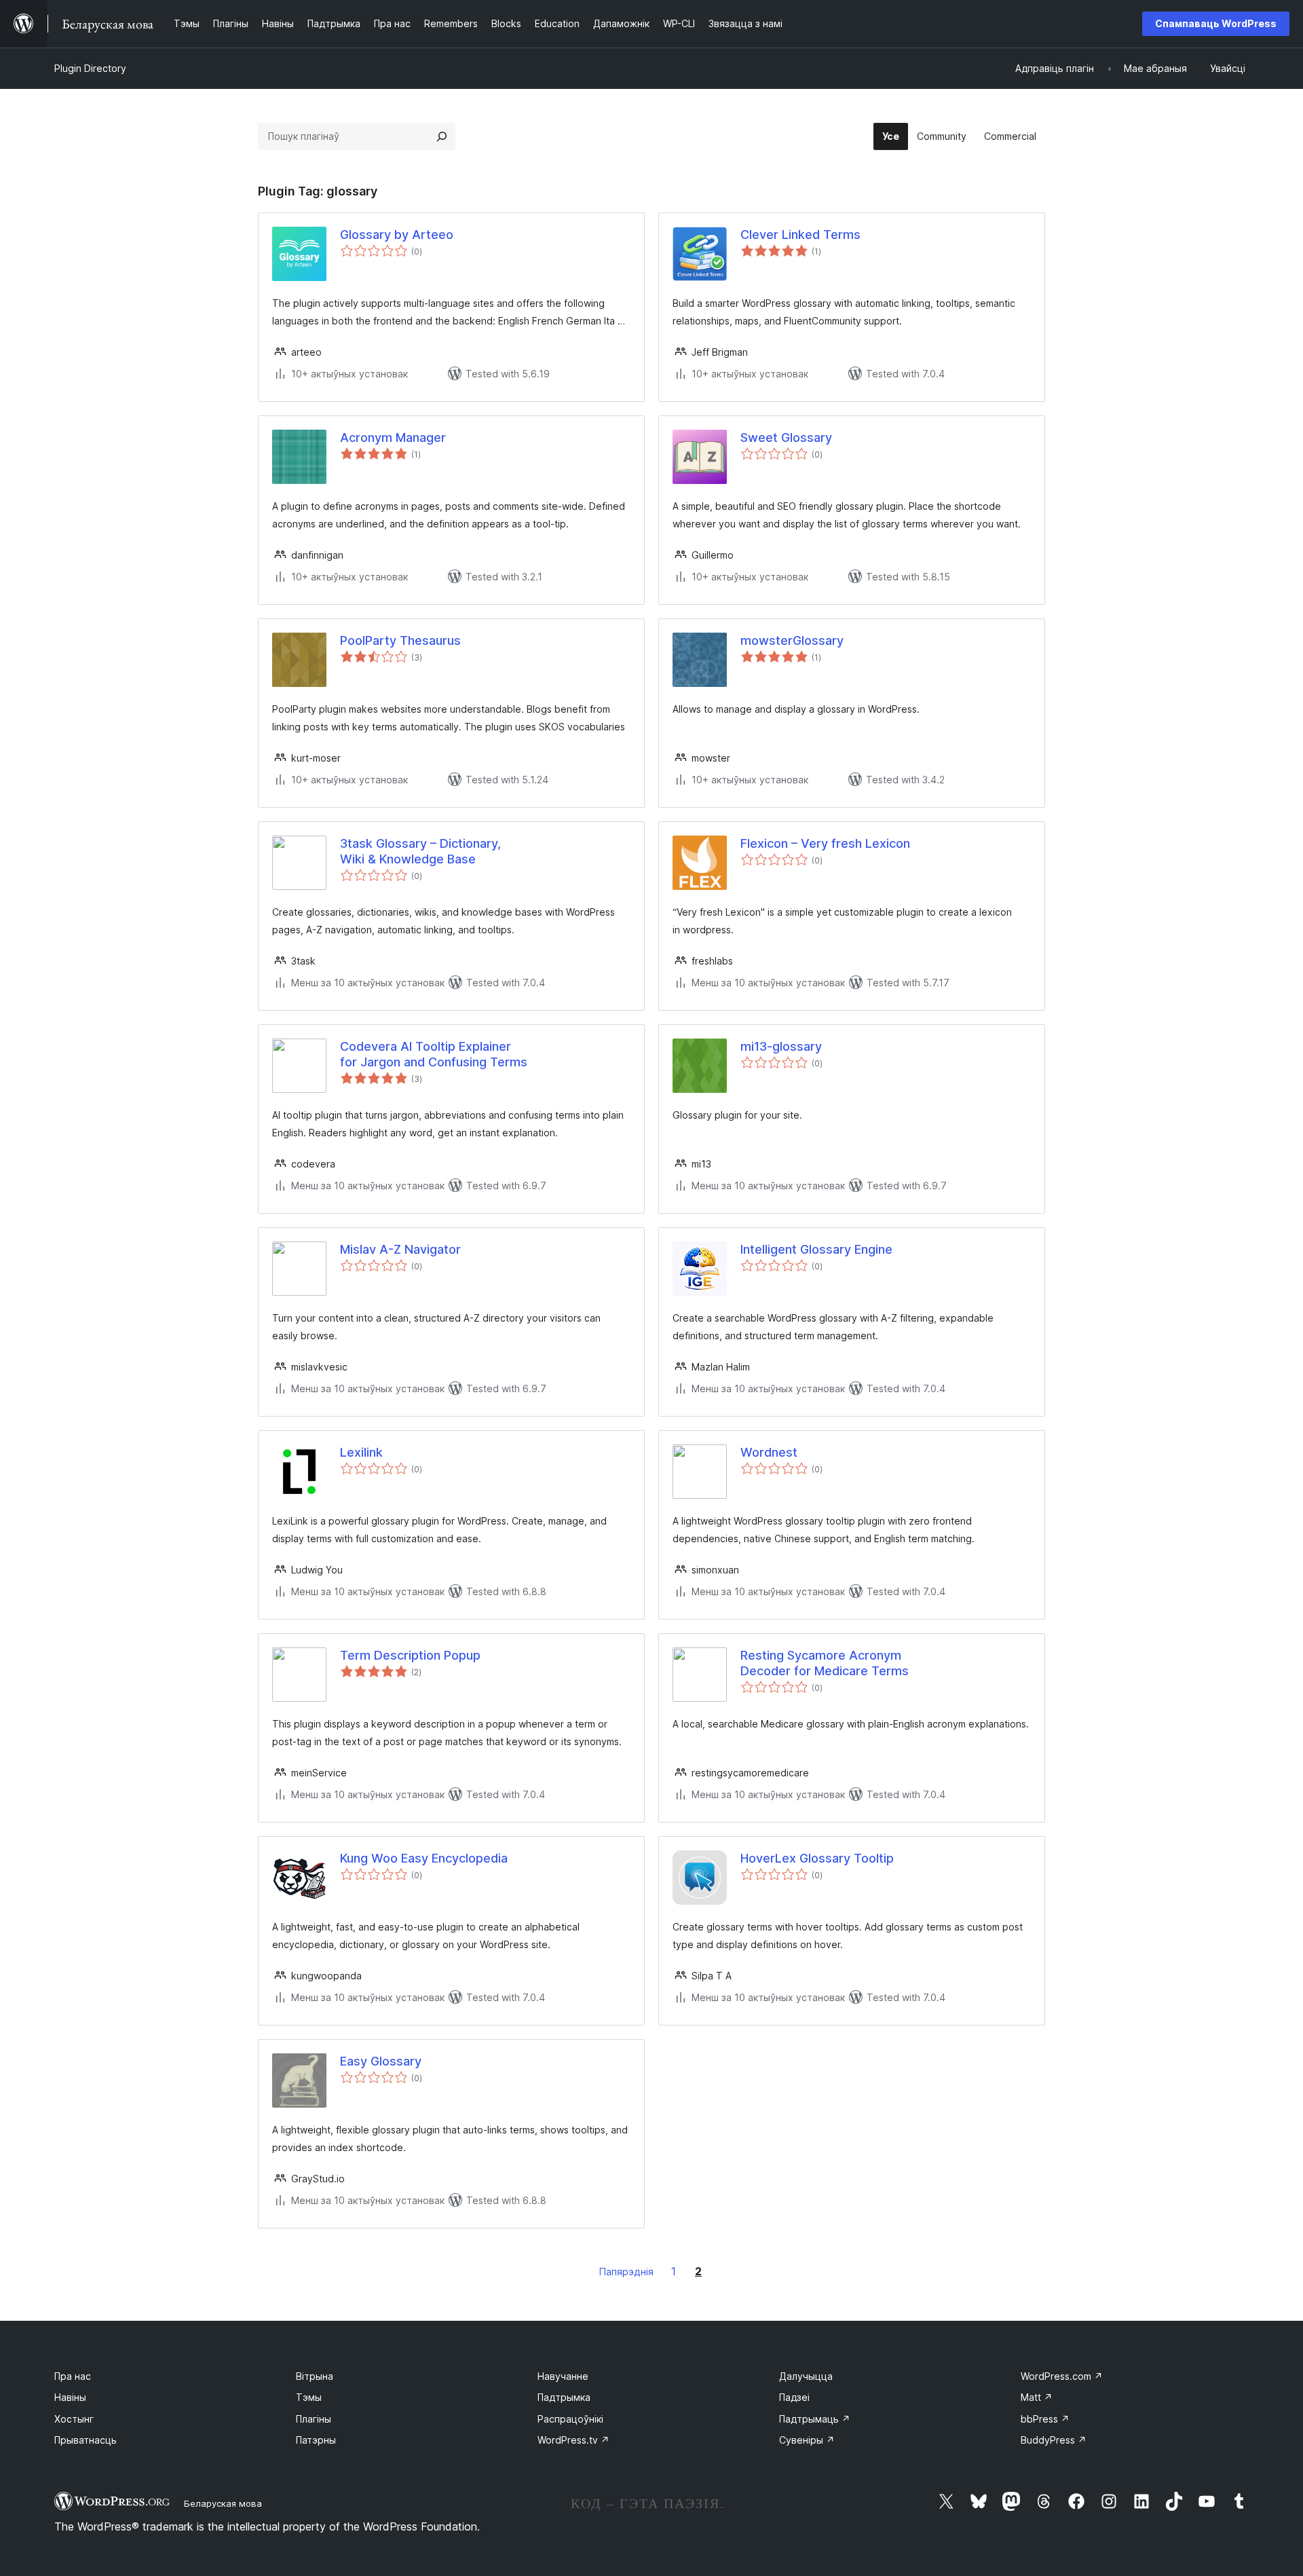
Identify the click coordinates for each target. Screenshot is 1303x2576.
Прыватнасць (86, 2440)
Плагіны (314, 2419)
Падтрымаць (815, 2419)
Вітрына (315, 2376)
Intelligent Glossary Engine (816, 1249)
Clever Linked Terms (800, 235)
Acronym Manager (393, 437)
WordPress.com (1062, 2376)
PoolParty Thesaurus (400, 640)
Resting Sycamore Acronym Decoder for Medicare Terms (825, 1663)
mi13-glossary (781, 1046)
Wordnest (769, 1452)
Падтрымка (564, 2397)
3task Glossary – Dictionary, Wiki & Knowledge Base (420, 851)
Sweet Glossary (786, 437)
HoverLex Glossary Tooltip (817, 1858)
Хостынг (74, 2419)
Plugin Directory (90, 68)
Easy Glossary (381, 2061)
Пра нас (73, 2376)
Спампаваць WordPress (1216, 23)
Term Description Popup (410, 1655)
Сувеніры (807, 2440)
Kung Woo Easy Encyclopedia (424, 1858)
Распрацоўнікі (570, 2419)
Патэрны (316, 2440)
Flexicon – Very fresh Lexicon (825, 843)
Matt (1037, 2397)
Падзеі (794, 2397)
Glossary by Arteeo (397, 235)
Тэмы (309, 2397)
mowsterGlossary (792, 640)
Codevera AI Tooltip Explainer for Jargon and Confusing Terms (434, 1054)
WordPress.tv (573, 2440)
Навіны (70, 2397)
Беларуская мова (223, 2503)
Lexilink (361, 1452)
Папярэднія (626, 2272)
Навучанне (563, 2376)
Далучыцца (806, 2376)
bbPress (1045, 2419)
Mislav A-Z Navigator (400, 1249)
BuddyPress (1054, 2440)
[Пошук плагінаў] (442, 136)
